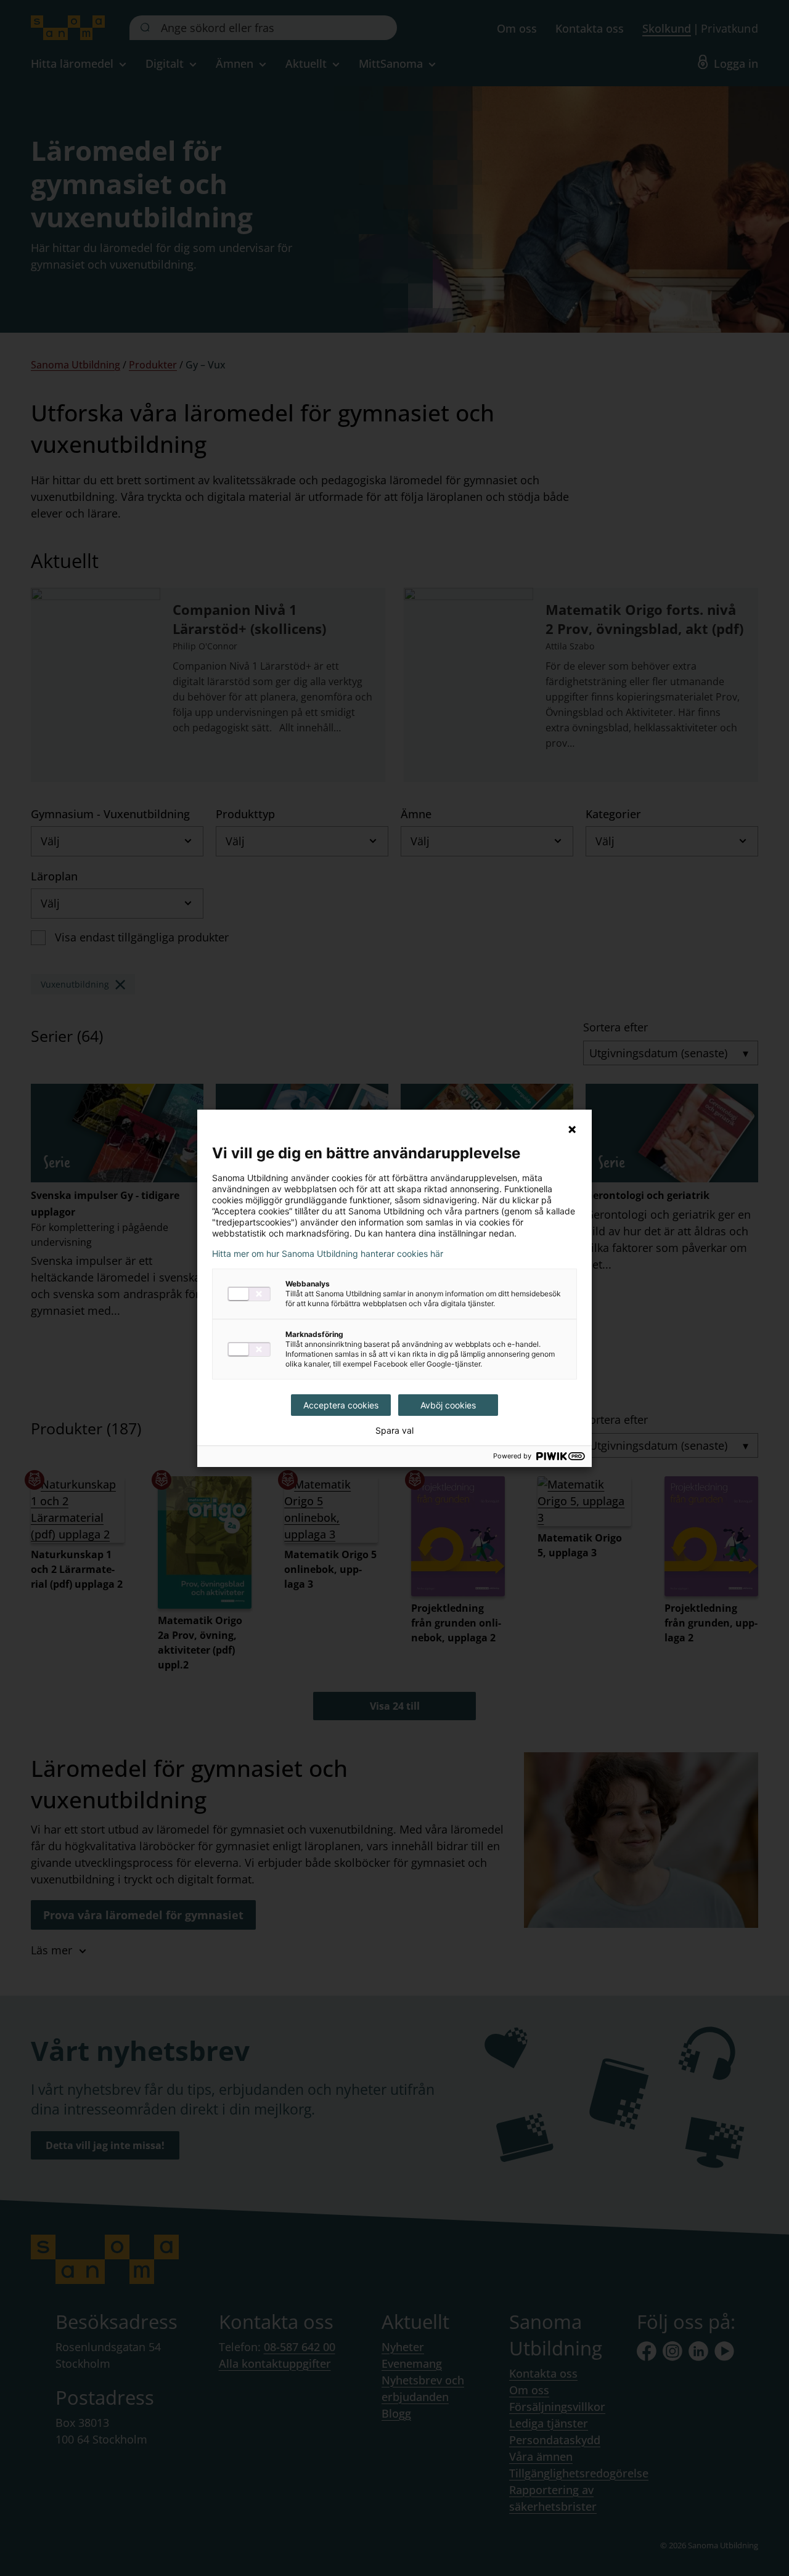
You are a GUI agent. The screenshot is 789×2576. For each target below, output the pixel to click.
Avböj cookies (448, 1405)
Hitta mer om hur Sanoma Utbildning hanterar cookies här (328, 1254)
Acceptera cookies (341, 1405)
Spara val (394, 1431)
